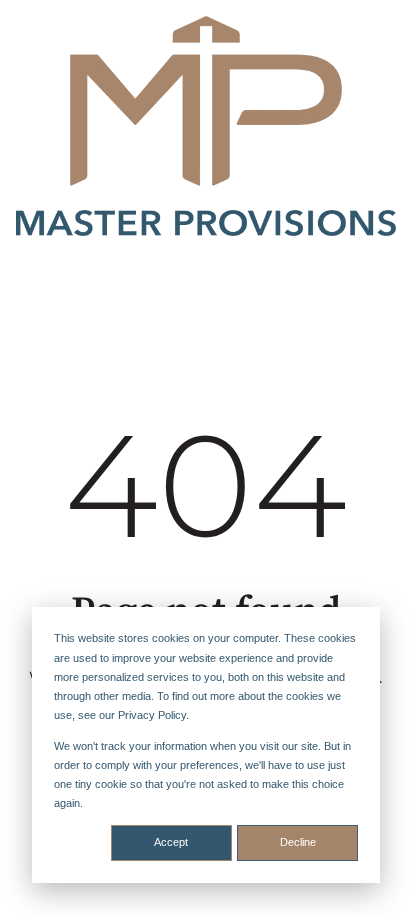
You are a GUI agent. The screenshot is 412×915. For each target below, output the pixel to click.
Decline (298, 842)
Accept (171, 842)
